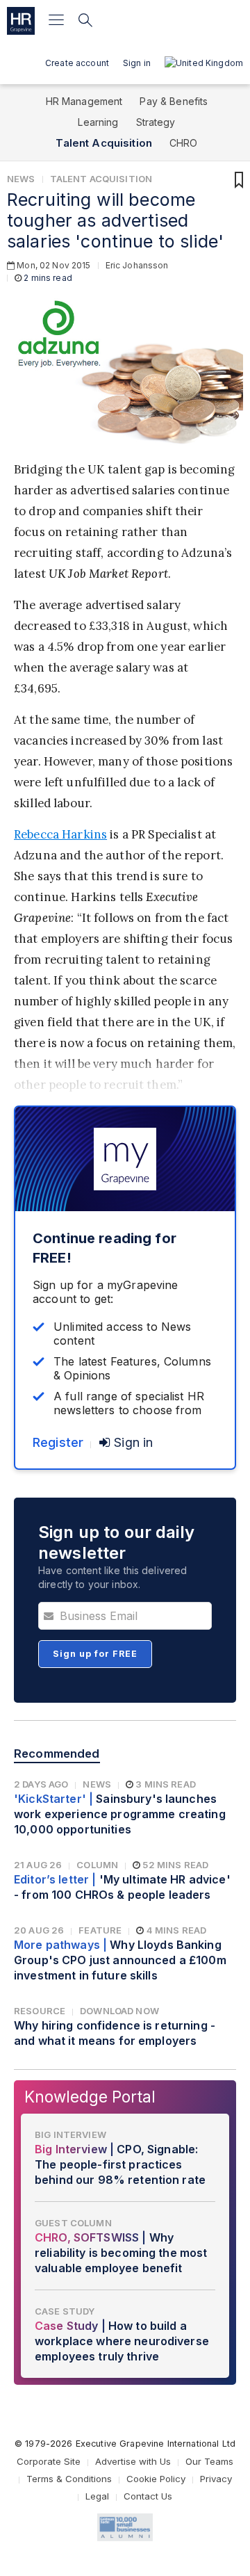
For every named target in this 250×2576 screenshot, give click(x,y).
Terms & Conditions (69, 2479)
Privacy (216, 2479)
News (21, 179)
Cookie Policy (156, 2479)
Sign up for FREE (95, 1654)
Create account (77, 63)
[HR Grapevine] (21, 21)
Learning (98, 122)
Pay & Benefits (174, 101)
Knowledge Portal (90, 2097)
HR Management (84, 101)
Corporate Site (49, 2461)
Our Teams (209, 2461)
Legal (97, 2496)
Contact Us (148, 2496)
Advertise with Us (133, 2461)
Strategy (156, 122)
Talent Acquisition (104, 143)
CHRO (184, 143)
